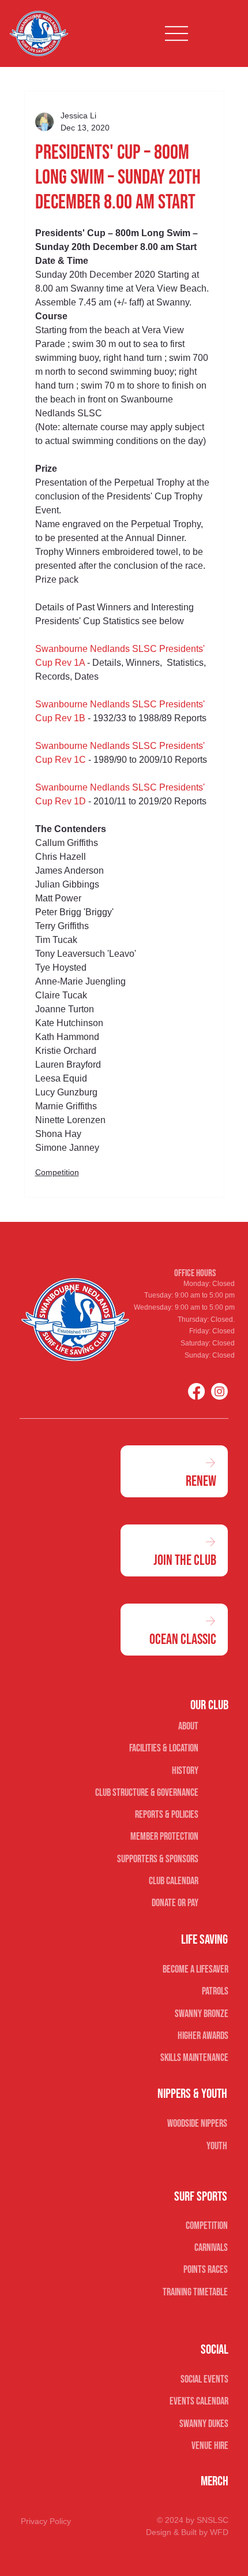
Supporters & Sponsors (158, 1859)
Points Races (206, 2270)
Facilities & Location (164, 1748)
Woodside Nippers (197, 2124)
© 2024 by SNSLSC (193, 2520)
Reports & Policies (167, 1815)
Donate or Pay (175, 1903)
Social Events (204, 2379)
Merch (215, 2481)
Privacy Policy (46, 2521)
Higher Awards (203, 2036)
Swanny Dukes (204, 2424)
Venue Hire (210, 2446)
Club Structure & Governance (147, 1793)
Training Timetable (195, 2292)
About (188, 1726)
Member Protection (164, 1837)
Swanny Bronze (201, 2014)
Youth (217, 2146)
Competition (57, 1172)
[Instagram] (219, 1391)
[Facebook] (196, 1391)
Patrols (215, 1991)
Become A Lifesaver (195, 1969)
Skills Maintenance (194, 2058)
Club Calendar (174, 1881)
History (185, 1771)
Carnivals (211, 2248)
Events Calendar (199, 2401)
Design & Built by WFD (187, 2532)
